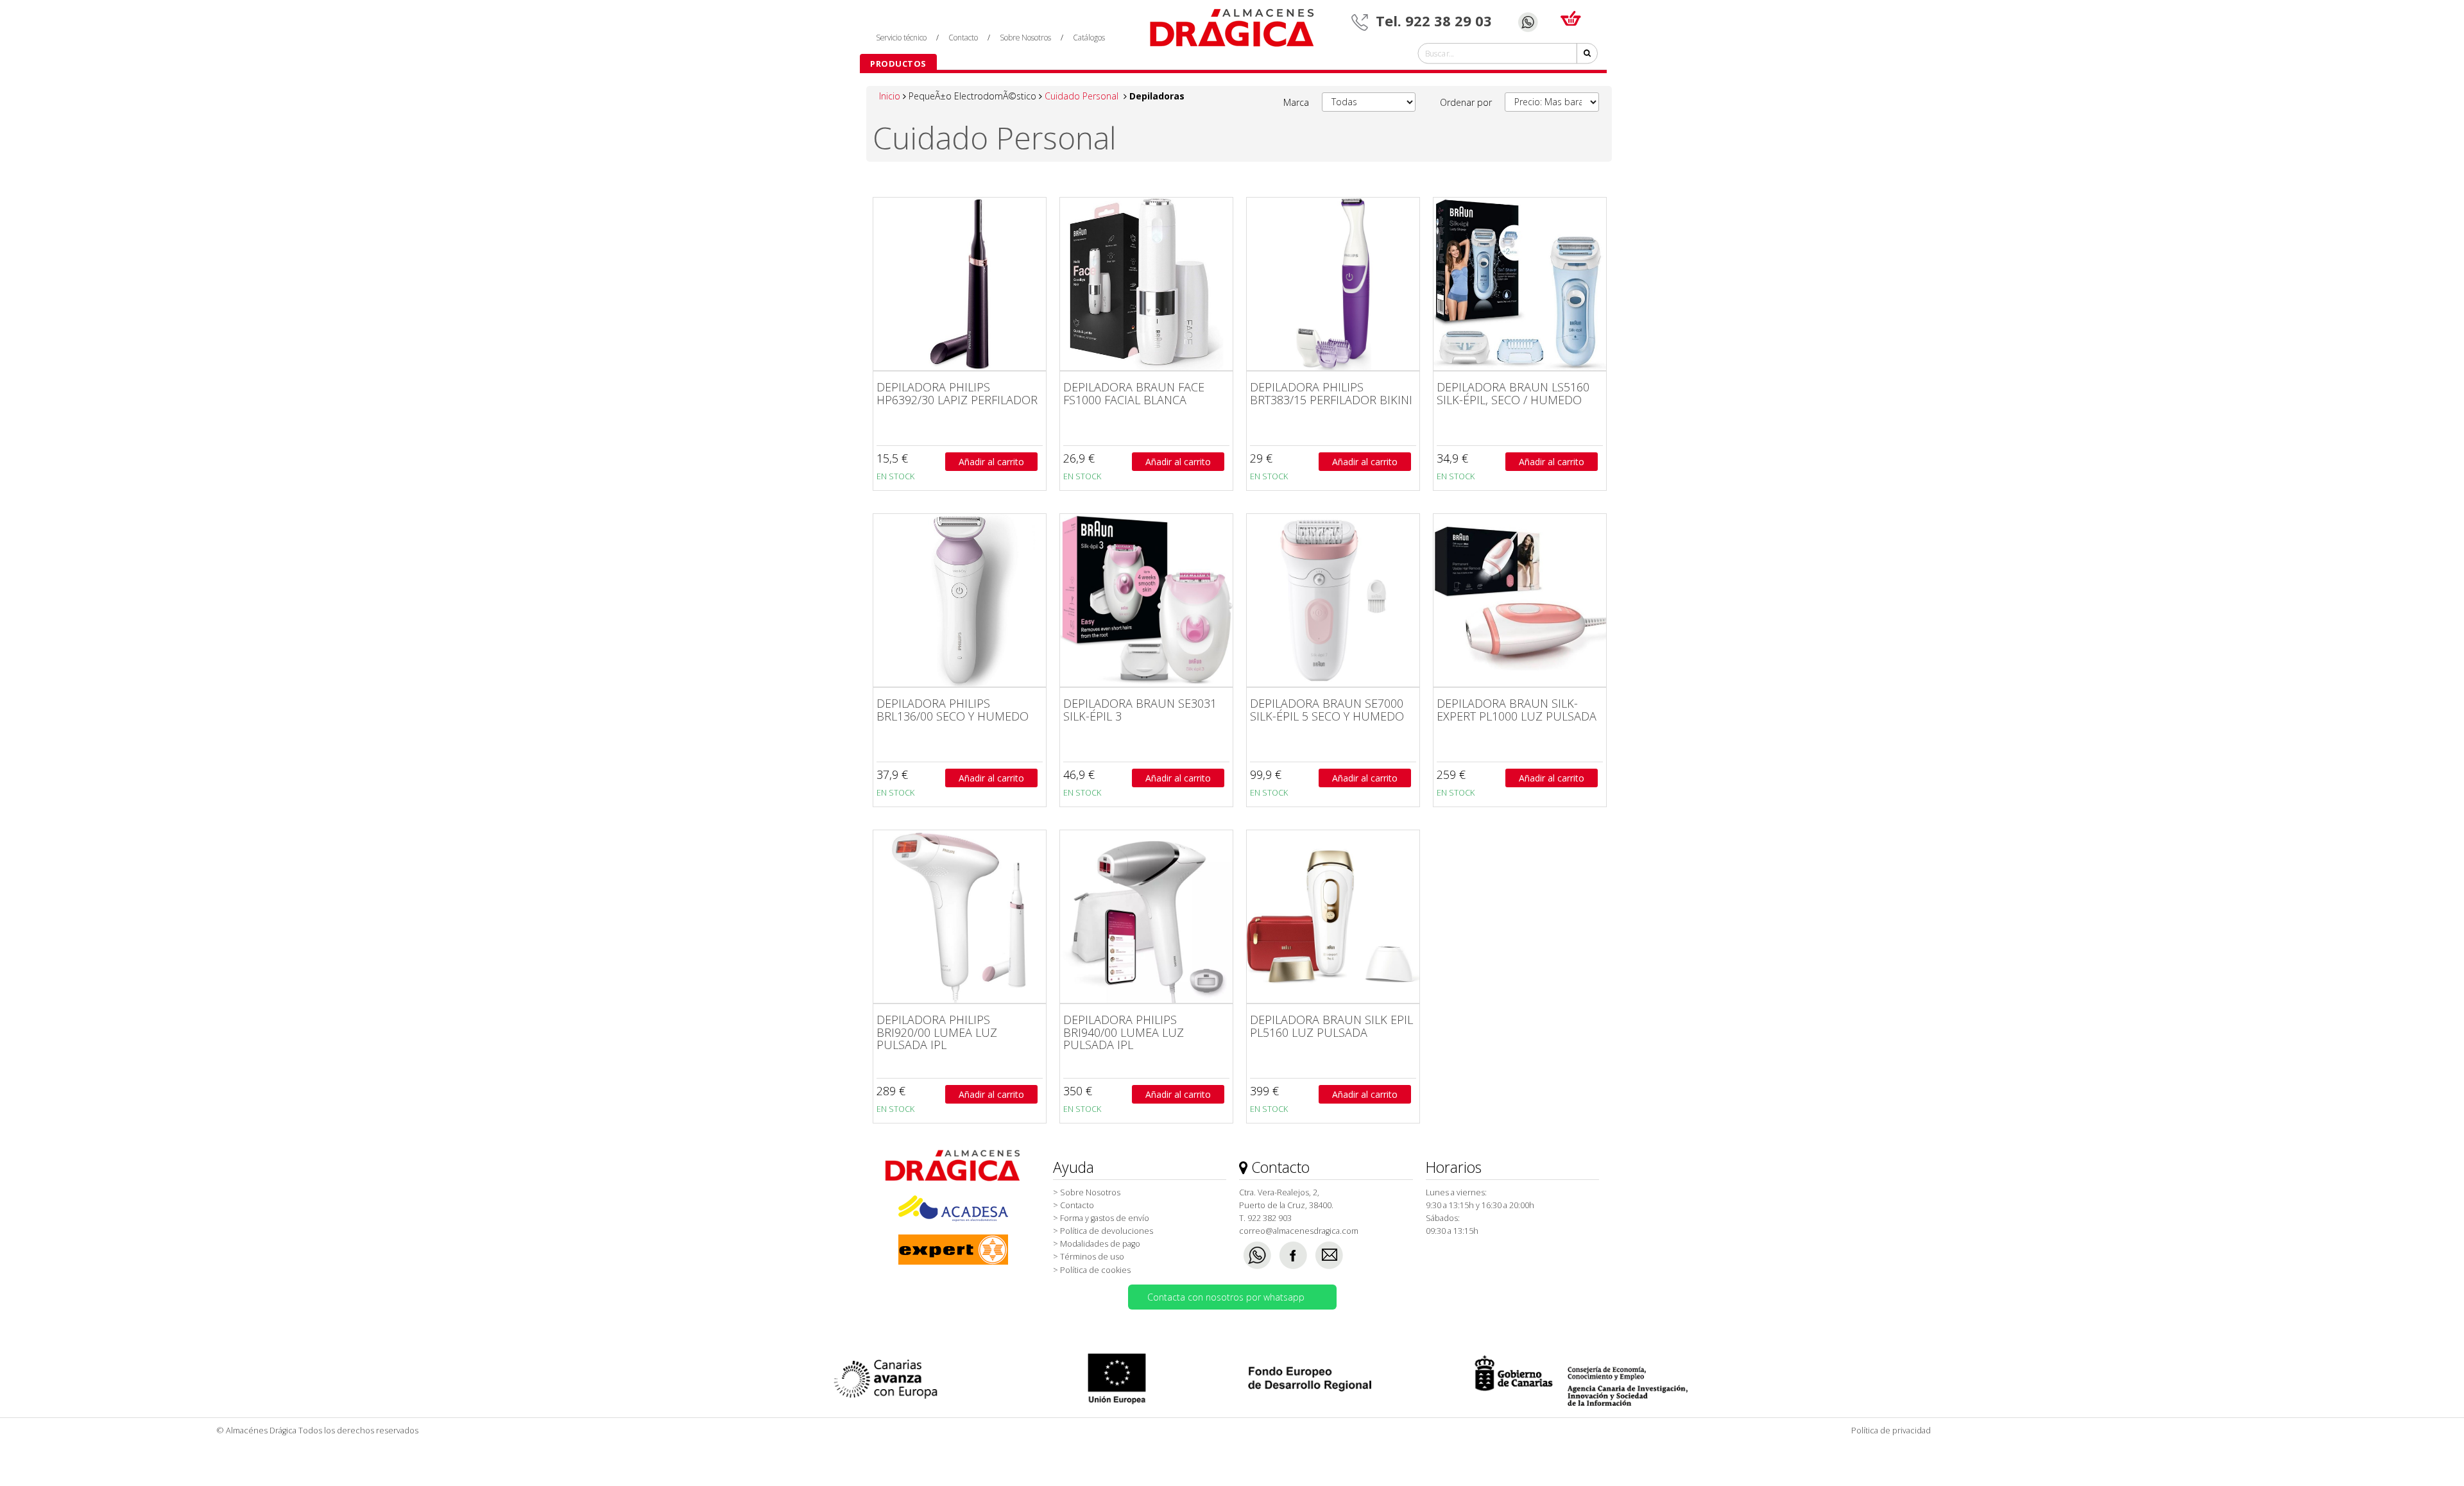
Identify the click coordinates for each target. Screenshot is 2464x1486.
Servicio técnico (901, 37)
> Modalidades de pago (1097, 1244)
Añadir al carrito (991, 462)
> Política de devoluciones (1103, 1231)
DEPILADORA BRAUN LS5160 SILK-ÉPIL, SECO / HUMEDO (1513, 393)
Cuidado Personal (1083, 96)
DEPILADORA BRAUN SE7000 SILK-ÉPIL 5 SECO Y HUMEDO (1327, 710)
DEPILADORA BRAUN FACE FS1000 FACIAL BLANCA (1134, 393)
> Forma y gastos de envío (1101, 1218)
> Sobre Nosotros (1087, 1192)
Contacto (963, 37)
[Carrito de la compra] (1571, 15)
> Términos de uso (1089, 1257)
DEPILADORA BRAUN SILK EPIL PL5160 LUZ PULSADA (1331, 1026)
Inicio (891, 96)
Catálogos (1089, 37)
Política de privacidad (1891, 1430)
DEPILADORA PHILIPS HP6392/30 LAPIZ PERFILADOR (957, 393)
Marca (1296, 102)
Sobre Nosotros (1025, 37)
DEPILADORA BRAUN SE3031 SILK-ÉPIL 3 (1140, 710)
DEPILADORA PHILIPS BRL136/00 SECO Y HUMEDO (953, 710)
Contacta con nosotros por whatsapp (1226, 1297)
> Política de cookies (1092, 1270)
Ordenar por (1466, 102)
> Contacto (1074, 1205)
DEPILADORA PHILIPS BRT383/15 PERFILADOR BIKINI (1331, 393)
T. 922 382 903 (1265, 1218)
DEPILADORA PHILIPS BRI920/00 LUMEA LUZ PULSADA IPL (937, 1032)
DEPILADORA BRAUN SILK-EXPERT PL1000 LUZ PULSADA (1517, 710)
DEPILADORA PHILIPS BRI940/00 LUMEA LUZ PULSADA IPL (1124, 1032)
